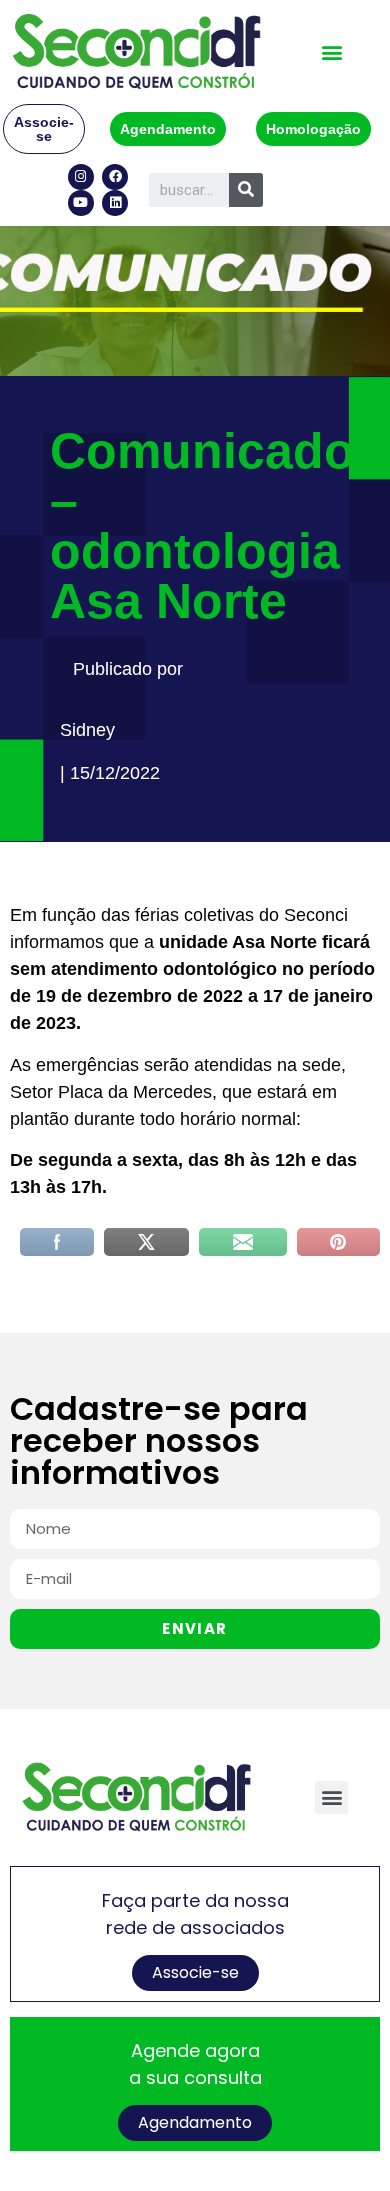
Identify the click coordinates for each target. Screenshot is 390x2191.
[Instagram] (81, 177)
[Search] (246, 190)
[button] (331, 51)
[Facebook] (115, 177)
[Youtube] (81, 203)
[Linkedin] (115, 203)
